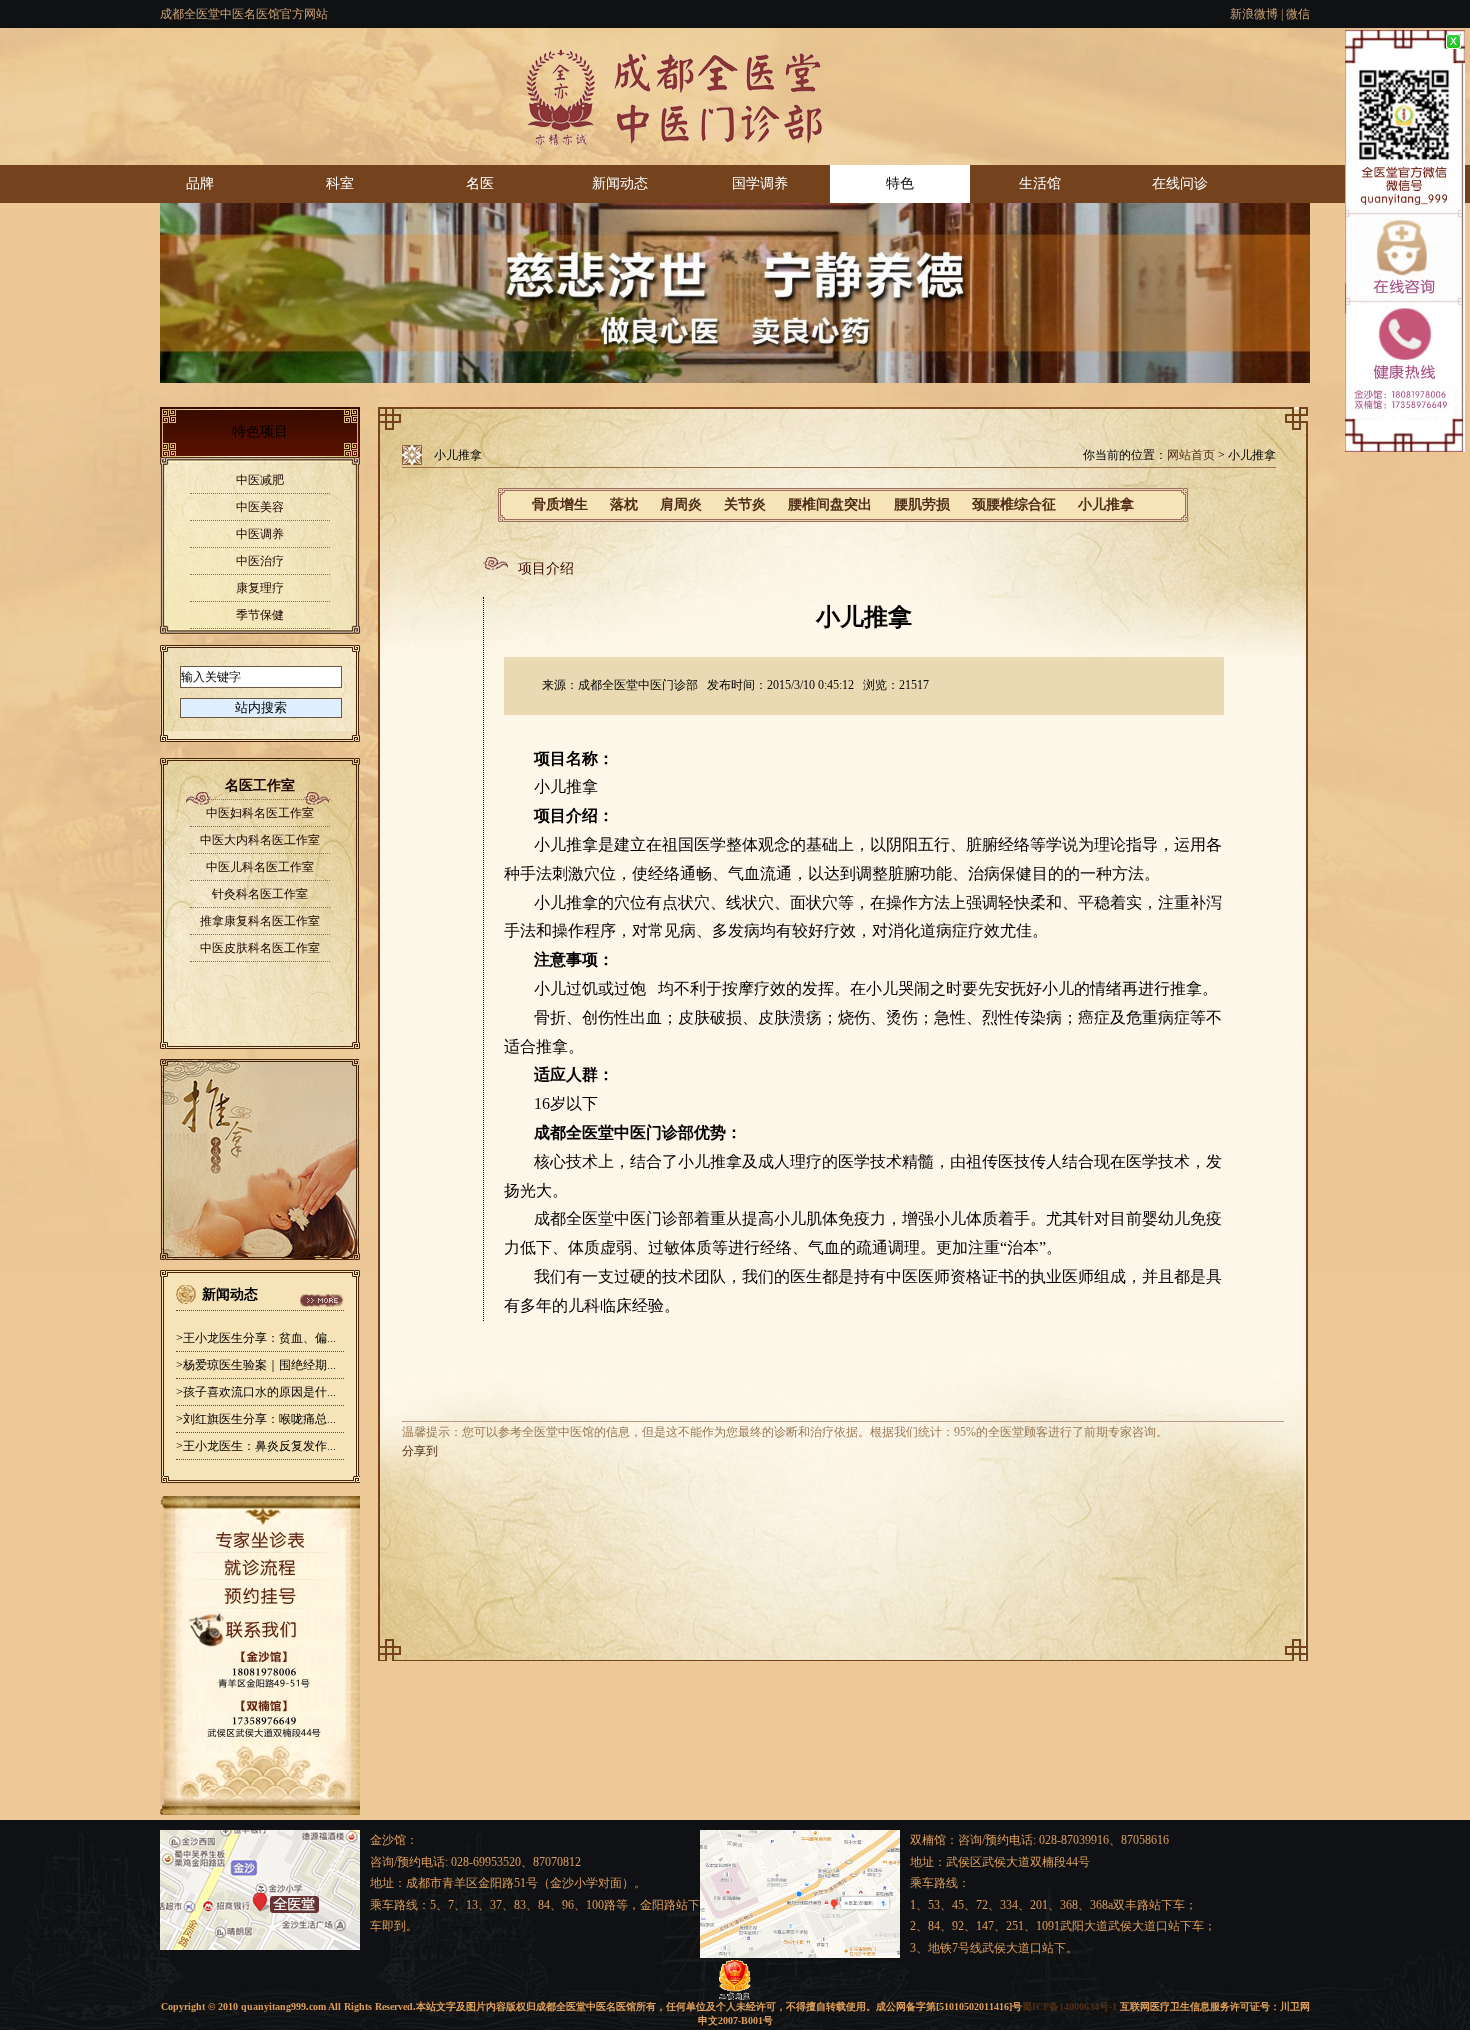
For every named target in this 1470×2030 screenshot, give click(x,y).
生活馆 (1040, 183)
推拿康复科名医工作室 (260, 921)
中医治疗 (260, 561)
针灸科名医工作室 (260, 894)
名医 (480, 183)
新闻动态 (620, 183)
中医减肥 (260, 480)
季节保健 (260, 615)
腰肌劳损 (922, 504)
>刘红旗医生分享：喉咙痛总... (256, 1419)
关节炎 (745, 504)
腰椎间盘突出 (830, 504)
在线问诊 (1180, 183)
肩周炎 (681, 504)
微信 (1298, 14)
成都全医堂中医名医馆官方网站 (244, 14)
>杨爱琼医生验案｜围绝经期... (256, 1365)
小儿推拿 (1106, 504)
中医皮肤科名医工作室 (260, 948)
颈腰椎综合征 (1014, 504)
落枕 (624, 504)
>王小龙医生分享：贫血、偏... (256, 1338)
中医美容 (260, 507)
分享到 (420, 1451)
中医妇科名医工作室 (260, 813)
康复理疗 (260, 588)
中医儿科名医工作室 (260, 867)
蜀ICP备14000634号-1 (1069, 2006)
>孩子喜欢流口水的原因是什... (256, 1392)
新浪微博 (1254, 14)
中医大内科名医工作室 (260, 840)
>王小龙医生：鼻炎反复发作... (256, 1446)
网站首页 (1191, 455)
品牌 (200, 183)
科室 (340, 183)
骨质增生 (560, 504)
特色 (900, 183)
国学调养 (760, 183)
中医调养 (260, 534)
